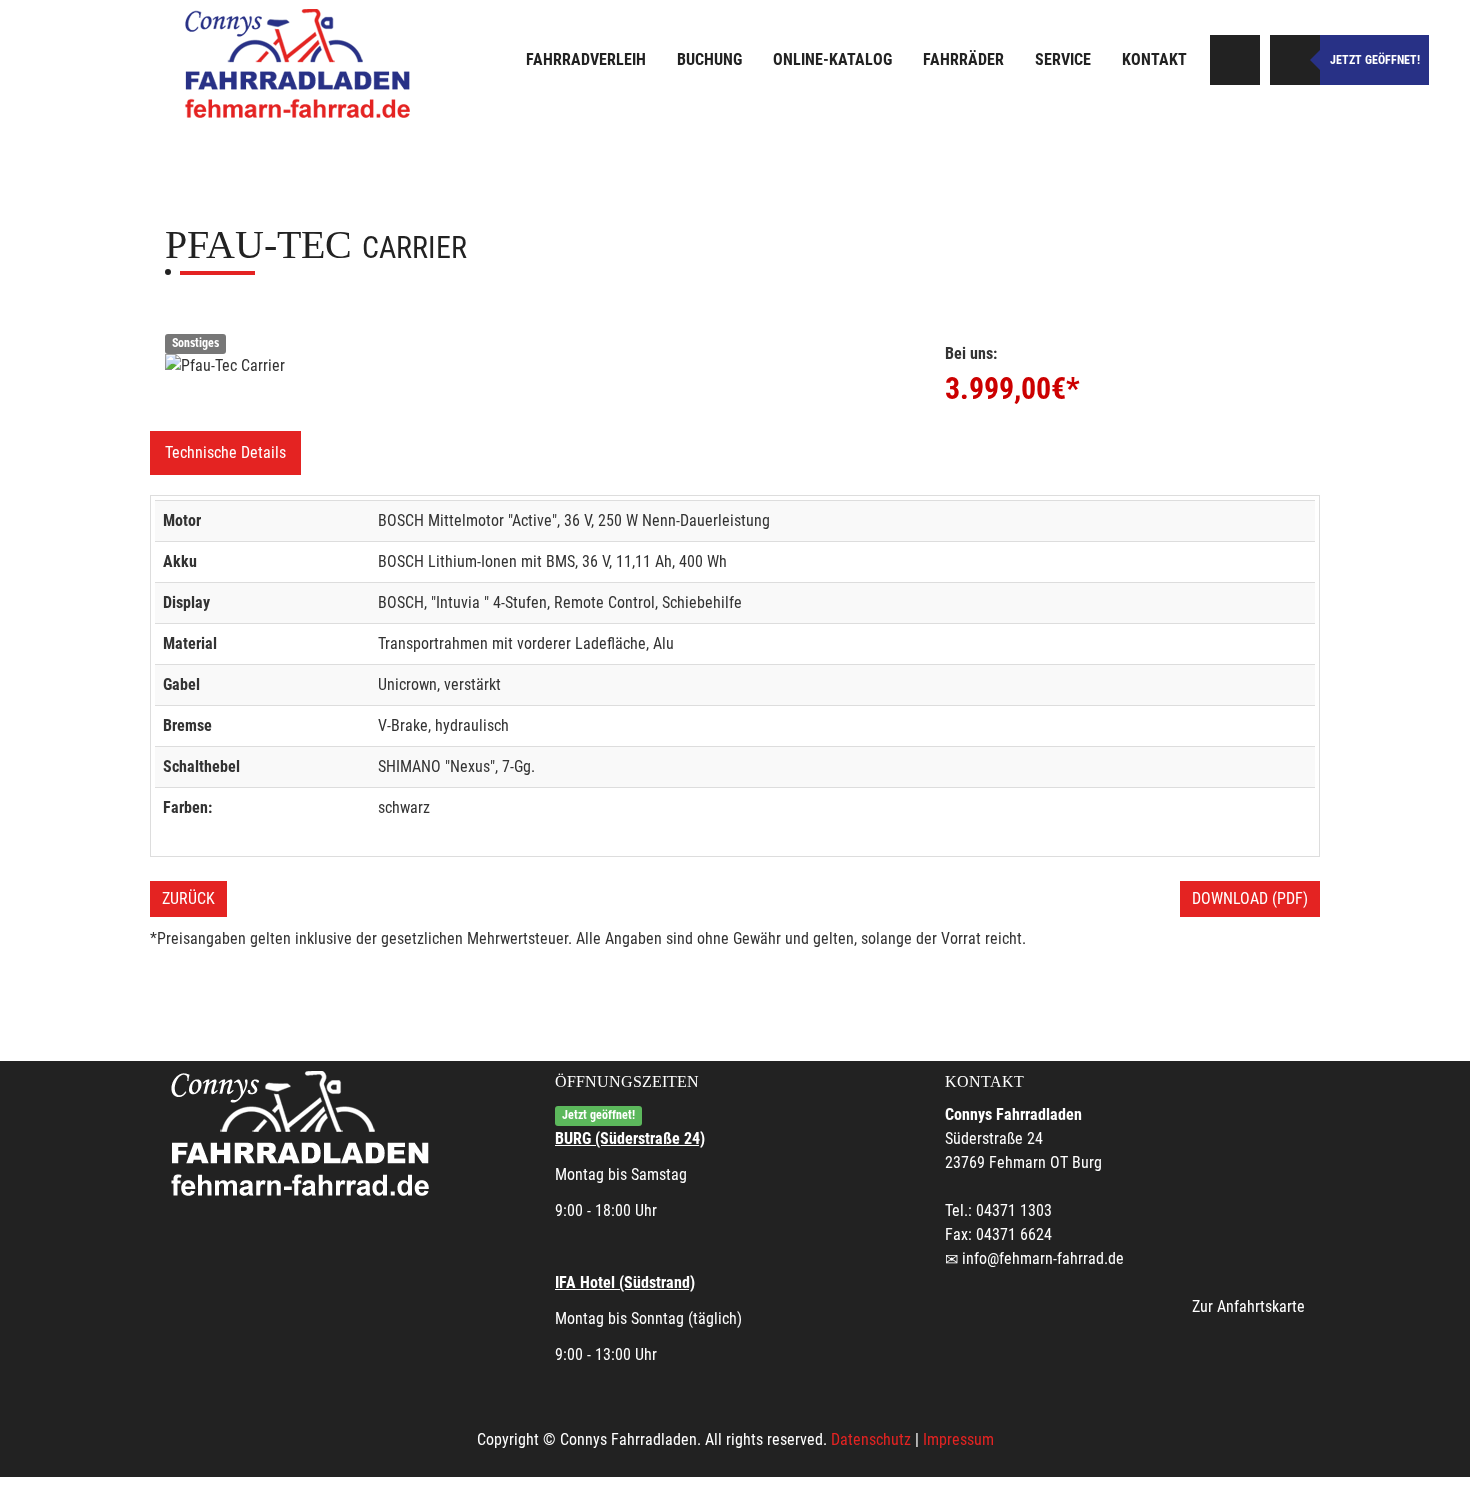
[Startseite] (300, 62)
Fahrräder (963, 59)
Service (1063, 59)
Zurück (188, 898)
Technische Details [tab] (225, 452)
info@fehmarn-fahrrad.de (1043, 1258)
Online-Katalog (832, 59)
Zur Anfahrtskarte (1248, 1306)
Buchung (709, 59)
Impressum (958, 1439)
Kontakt (1154, 59)
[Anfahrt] (1235, 60)
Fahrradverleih (586, 59)
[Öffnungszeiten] (1295, 60)
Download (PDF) (1250, 898)
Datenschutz (871, 1439)
